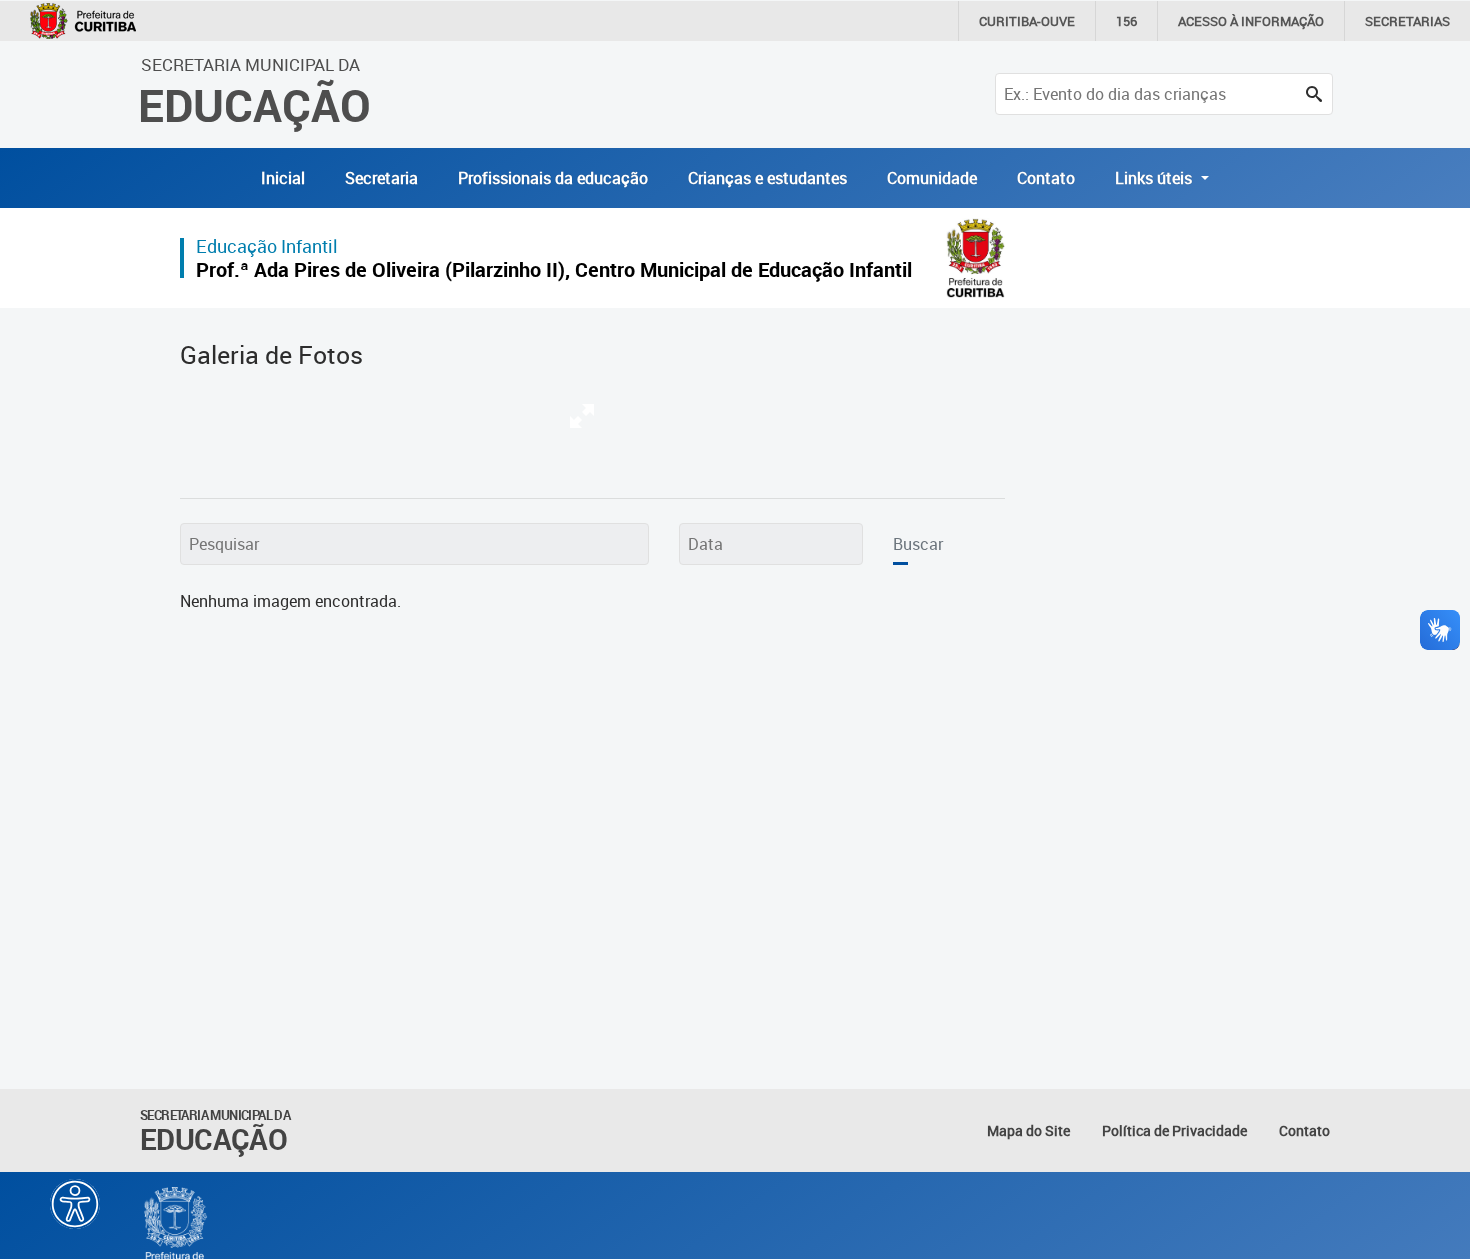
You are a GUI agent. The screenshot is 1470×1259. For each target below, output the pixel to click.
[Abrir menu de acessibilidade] (75, 1204)
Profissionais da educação (553, 178)
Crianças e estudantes (767, 178)
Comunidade (932, 178)
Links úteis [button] (1155, 178)
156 (1126, 21)
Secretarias (1407, 21)
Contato (1046, 178)
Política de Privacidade (1174, 1130)
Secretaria (381, 178)
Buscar (918, 544)
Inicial (283, 178)
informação (1251, 21)
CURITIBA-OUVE (1027, 21)
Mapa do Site (1028, 1130)
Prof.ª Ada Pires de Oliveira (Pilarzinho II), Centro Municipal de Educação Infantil (554, 269)
